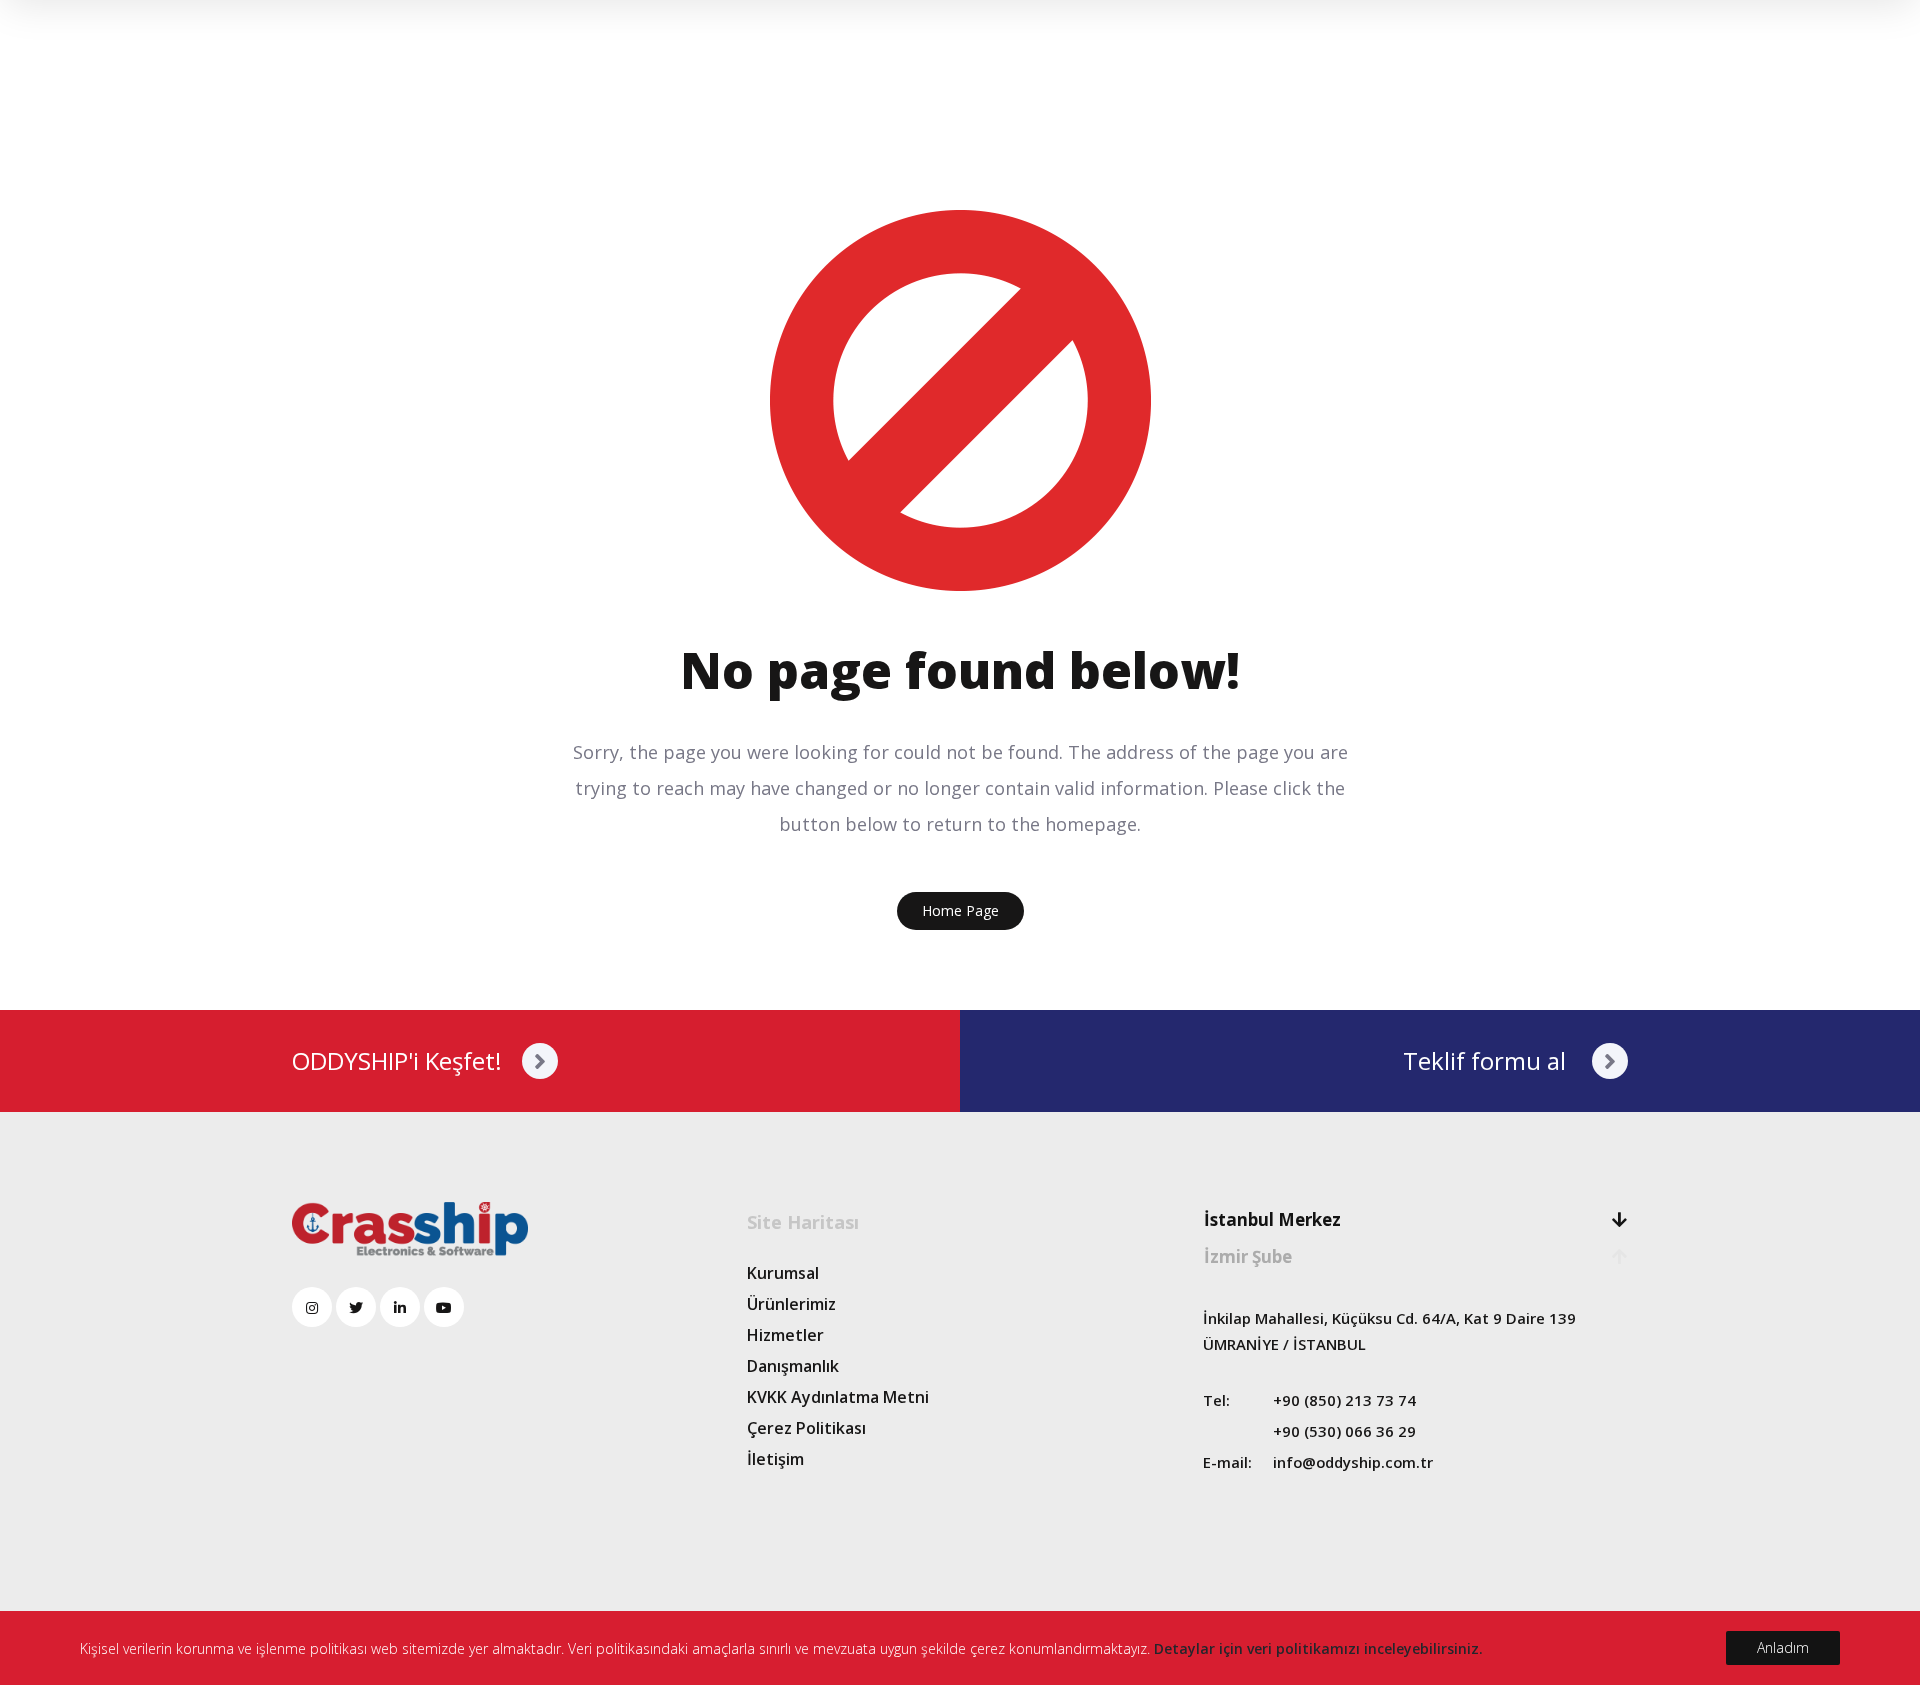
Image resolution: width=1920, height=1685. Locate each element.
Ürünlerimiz (791, 1304)
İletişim (775, 1459)
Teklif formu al (1487, 1060)
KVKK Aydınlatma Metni (838, 1397)
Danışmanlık (793, 1366)
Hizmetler (785, 1335)
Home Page (960, 910)
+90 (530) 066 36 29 (1344, 1431)
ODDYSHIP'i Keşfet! (397, 1060)
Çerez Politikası (806, 1428)
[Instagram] (312, 1307)
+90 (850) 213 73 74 (1344, 1400)
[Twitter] (356, 1307)
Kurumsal (783, 1273)
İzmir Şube (1248, 1256)
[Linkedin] (400, 1307)
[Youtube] (444, 1307)
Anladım (1783, 1647)
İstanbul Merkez (1272, 1219)
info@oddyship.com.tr (1353, 1462)
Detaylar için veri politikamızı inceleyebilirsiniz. (1318, 1648)
